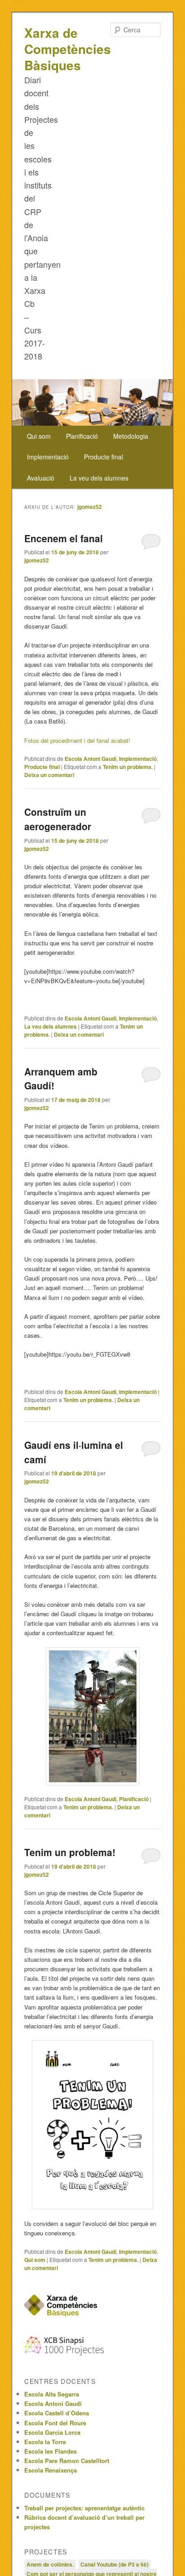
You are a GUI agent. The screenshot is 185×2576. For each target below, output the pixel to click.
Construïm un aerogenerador (58, 819)
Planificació (82, 436)
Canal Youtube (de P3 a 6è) (115, 2564)
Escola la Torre (45, 2442)
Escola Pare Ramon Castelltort (67, 2461)
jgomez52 (90, 507)
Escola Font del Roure (55, 2423)
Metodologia (131, 436)
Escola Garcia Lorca (52, 2432)
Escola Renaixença (51, 2470)
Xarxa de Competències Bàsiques (68, 49)
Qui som (39, 436)
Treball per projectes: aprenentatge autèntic (84, 2508)
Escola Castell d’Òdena (57, 2413)
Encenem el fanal (64, 538)
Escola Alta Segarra (52, 2394)
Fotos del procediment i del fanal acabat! (77, 740)
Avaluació (41, 478)
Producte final (104, 457)
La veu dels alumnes (99, 478)
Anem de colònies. (50, 2564)
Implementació (48, 457)
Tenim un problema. (128, 767)
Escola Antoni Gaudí (90, 759)
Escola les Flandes (51, 2451)
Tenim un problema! (70, 1852)
